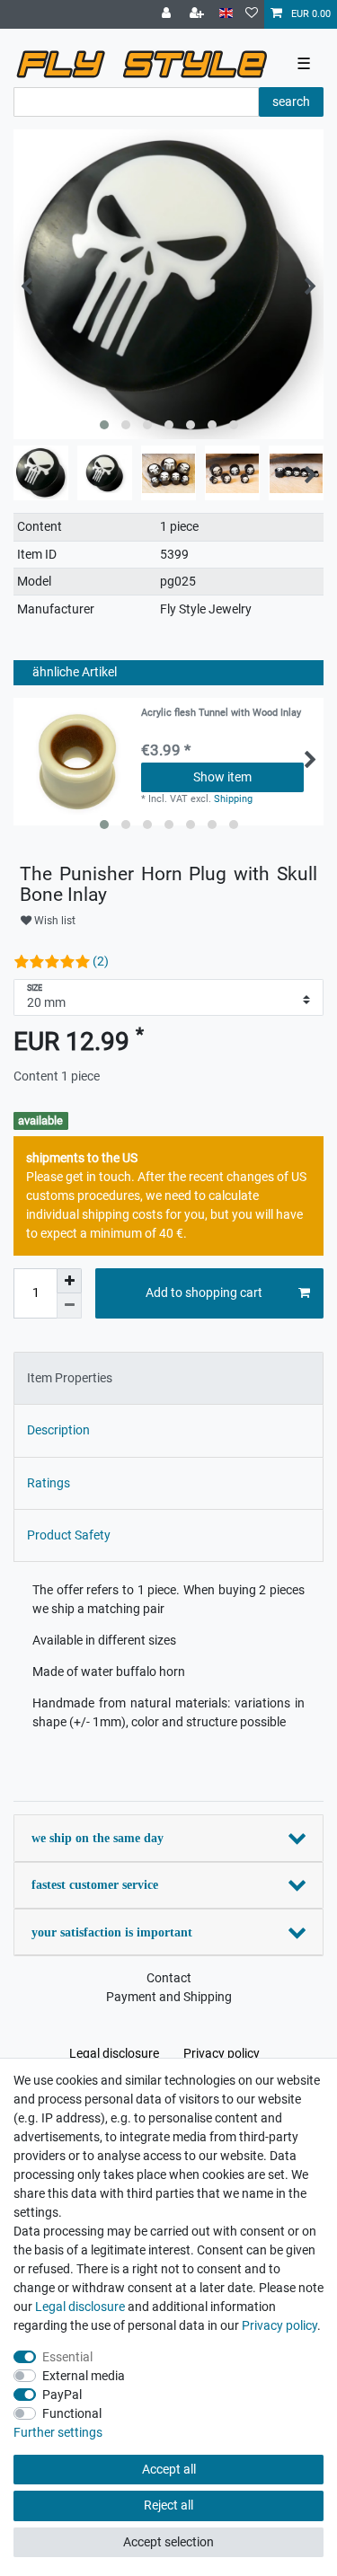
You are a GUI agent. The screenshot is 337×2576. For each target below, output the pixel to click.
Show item (222, 777)
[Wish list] (252, 14)
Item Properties (70, 1378)
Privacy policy (222, 2053)
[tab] (168, 1378)
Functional (72, 2413)
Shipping (233, 799)
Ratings (49, 1483)
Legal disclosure (114, 2053)
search (291, 101)
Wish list (53, 921)
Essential (67, 2357)
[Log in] (168, 14)
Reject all (168, 2505)
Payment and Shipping (169, 1997)
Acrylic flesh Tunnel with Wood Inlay (221, 713)
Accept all (169, 2469)
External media (84, 2376)
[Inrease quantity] (69, 1281)
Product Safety (69, 1535)
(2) (101, 961)
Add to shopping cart (204, 1292)
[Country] (226, 14)
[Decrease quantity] (69, 1306)
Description (58, 1430)
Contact (169, 1978)
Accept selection (168, 2542)
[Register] (199, 14)
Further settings (58, 2432)
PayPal (62, 2395)
